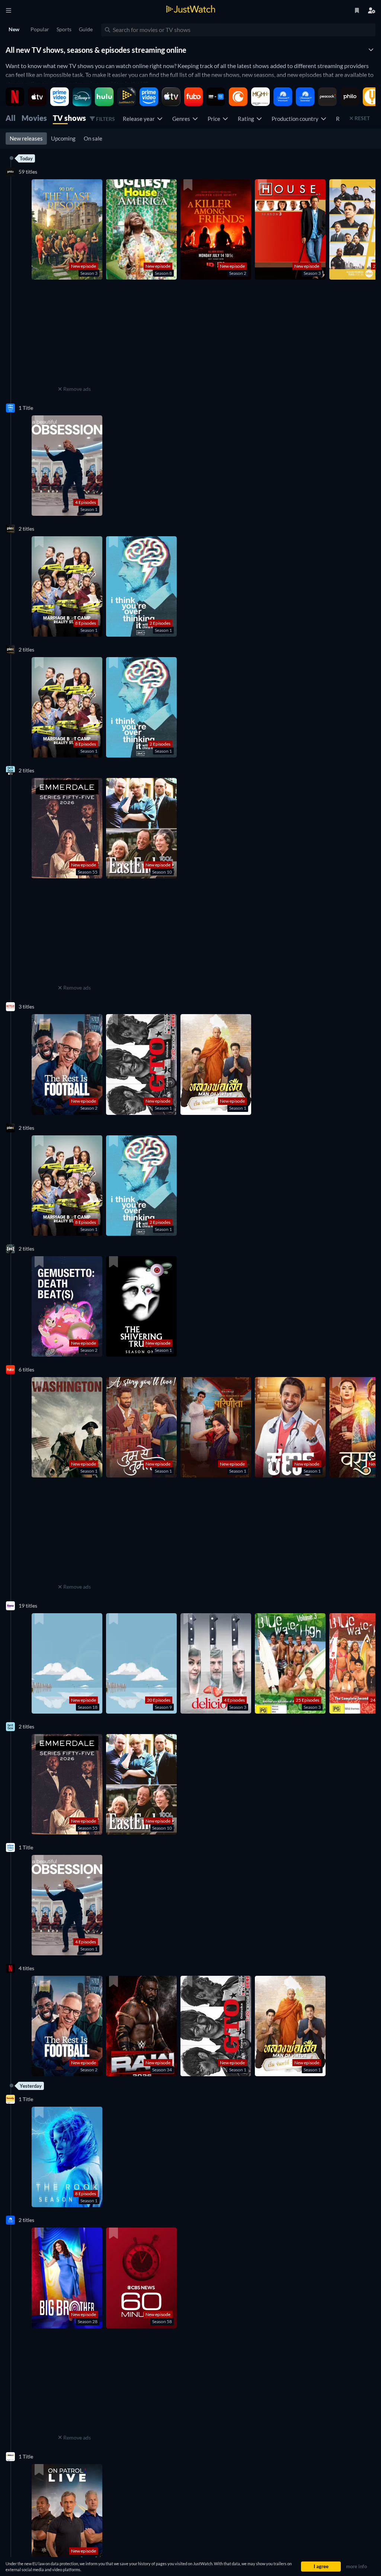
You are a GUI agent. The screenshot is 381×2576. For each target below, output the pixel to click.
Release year (140, 119)
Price (215, 119)
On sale (93, 138)
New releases (26, 138)
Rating (247, 119)
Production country (296, 119)
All (11, 118)
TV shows (69, 118)
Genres (182, 119)
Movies (34, 118)
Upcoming (63, 138)
